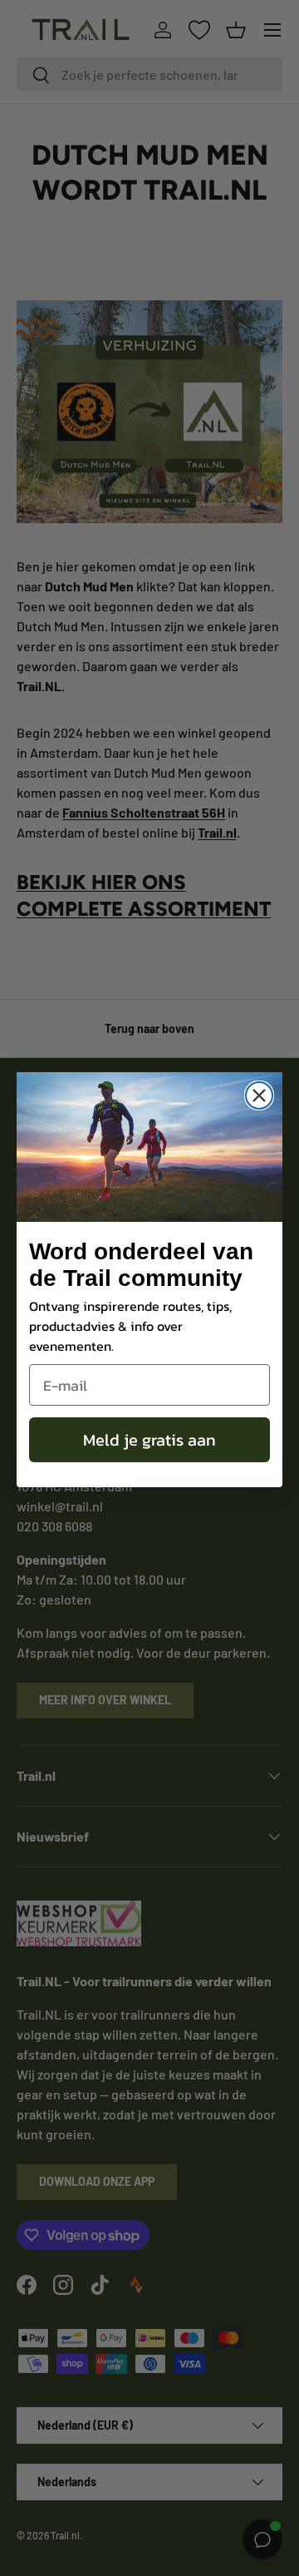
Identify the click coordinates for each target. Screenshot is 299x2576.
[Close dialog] (259, 1095)
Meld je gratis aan (149, 1440)
